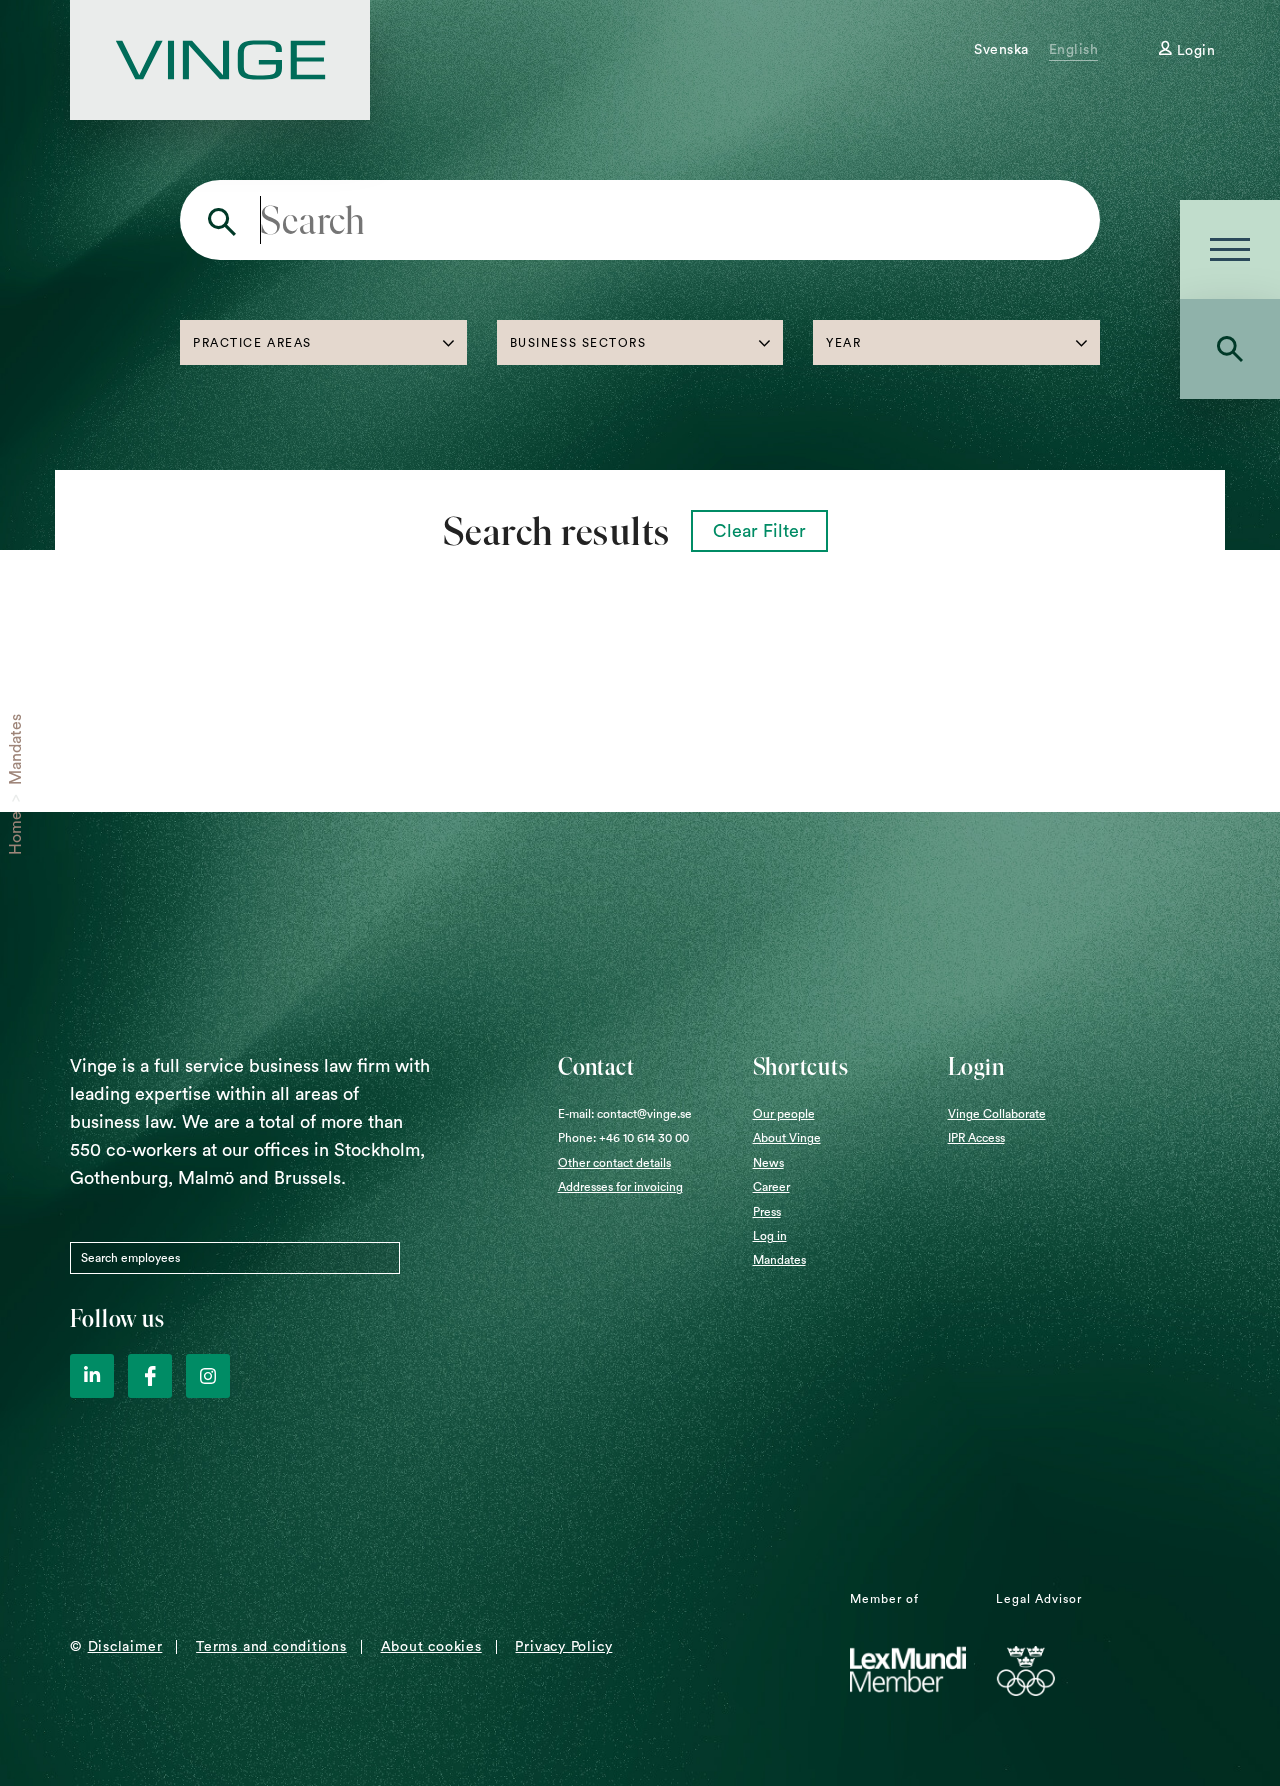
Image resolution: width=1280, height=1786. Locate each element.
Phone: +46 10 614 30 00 (623, 1138)
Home (16, 833)
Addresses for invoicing (620, 1187)
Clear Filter (759, 531)
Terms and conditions (271, 1647)
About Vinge (787, 1138)
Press (767, 1212)
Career (771, 1187)
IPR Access (976, 1138)
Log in (770, 1236)
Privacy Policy (563, 1647)
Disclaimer (125, 1647)
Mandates (16, 749)
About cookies (431, 1647)
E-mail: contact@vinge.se (625, 1114)
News (768, 1163)
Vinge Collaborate (997, 1114)
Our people (784, 1114)
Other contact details (614, 1163)
